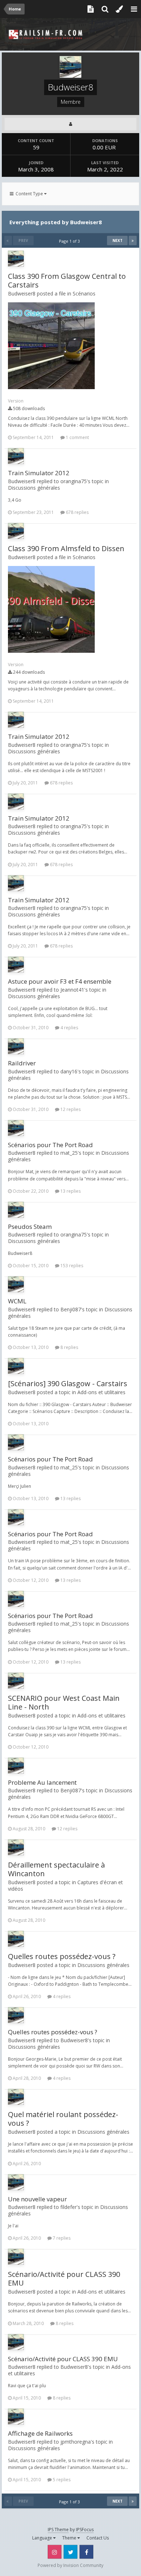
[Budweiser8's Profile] (70, 124)
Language (43, 2538)
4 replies (69, 1028)
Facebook (86, 2552)
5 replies (61, 2480)
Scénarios (84, 293)
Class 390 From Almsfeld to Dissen (66, 548)
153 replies (71, 1266)
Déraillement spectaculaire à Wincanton (56, 1869)
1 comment (77, 437)
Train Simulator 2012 (39, 473)
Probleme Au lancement (42, 1782)
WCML (17, 1301)
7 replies (61, 2238)
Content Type (29, 194)
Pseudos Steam (30, 1227)
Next (117, 240)
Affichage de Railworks (40, 2433)
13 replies (70, 1191)
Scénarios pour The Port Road (50, 1145)
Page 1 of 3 (70, 241)
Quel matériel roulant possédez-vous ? (63, 2119)
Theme (70, 2538)
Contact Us (98, 2538)
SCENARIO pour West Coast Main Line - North (64, 1702)
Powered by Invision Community (70, 2565)
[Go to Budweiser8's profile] (16, 259)
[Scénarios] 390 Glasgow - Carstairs (68, 1383)
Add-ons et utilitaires (101, 1392)
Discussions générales (34, 488)
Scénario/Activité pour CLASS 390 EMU (64, 2279)
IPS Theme (58, 2530)
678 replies (77, 512)
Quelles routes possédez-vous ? (62, 1956)
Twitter (70, 2552)
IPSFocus (85, 2530)
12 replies (70, 1109)
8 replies (69, 1347)
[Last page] (133, 240)
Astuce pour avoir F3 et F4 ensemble (60, 981)
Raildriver (22, 1063)
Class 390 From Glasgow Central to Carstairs (67, 280)
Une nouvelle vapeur (37, 2199)
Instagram (55, 2552)
